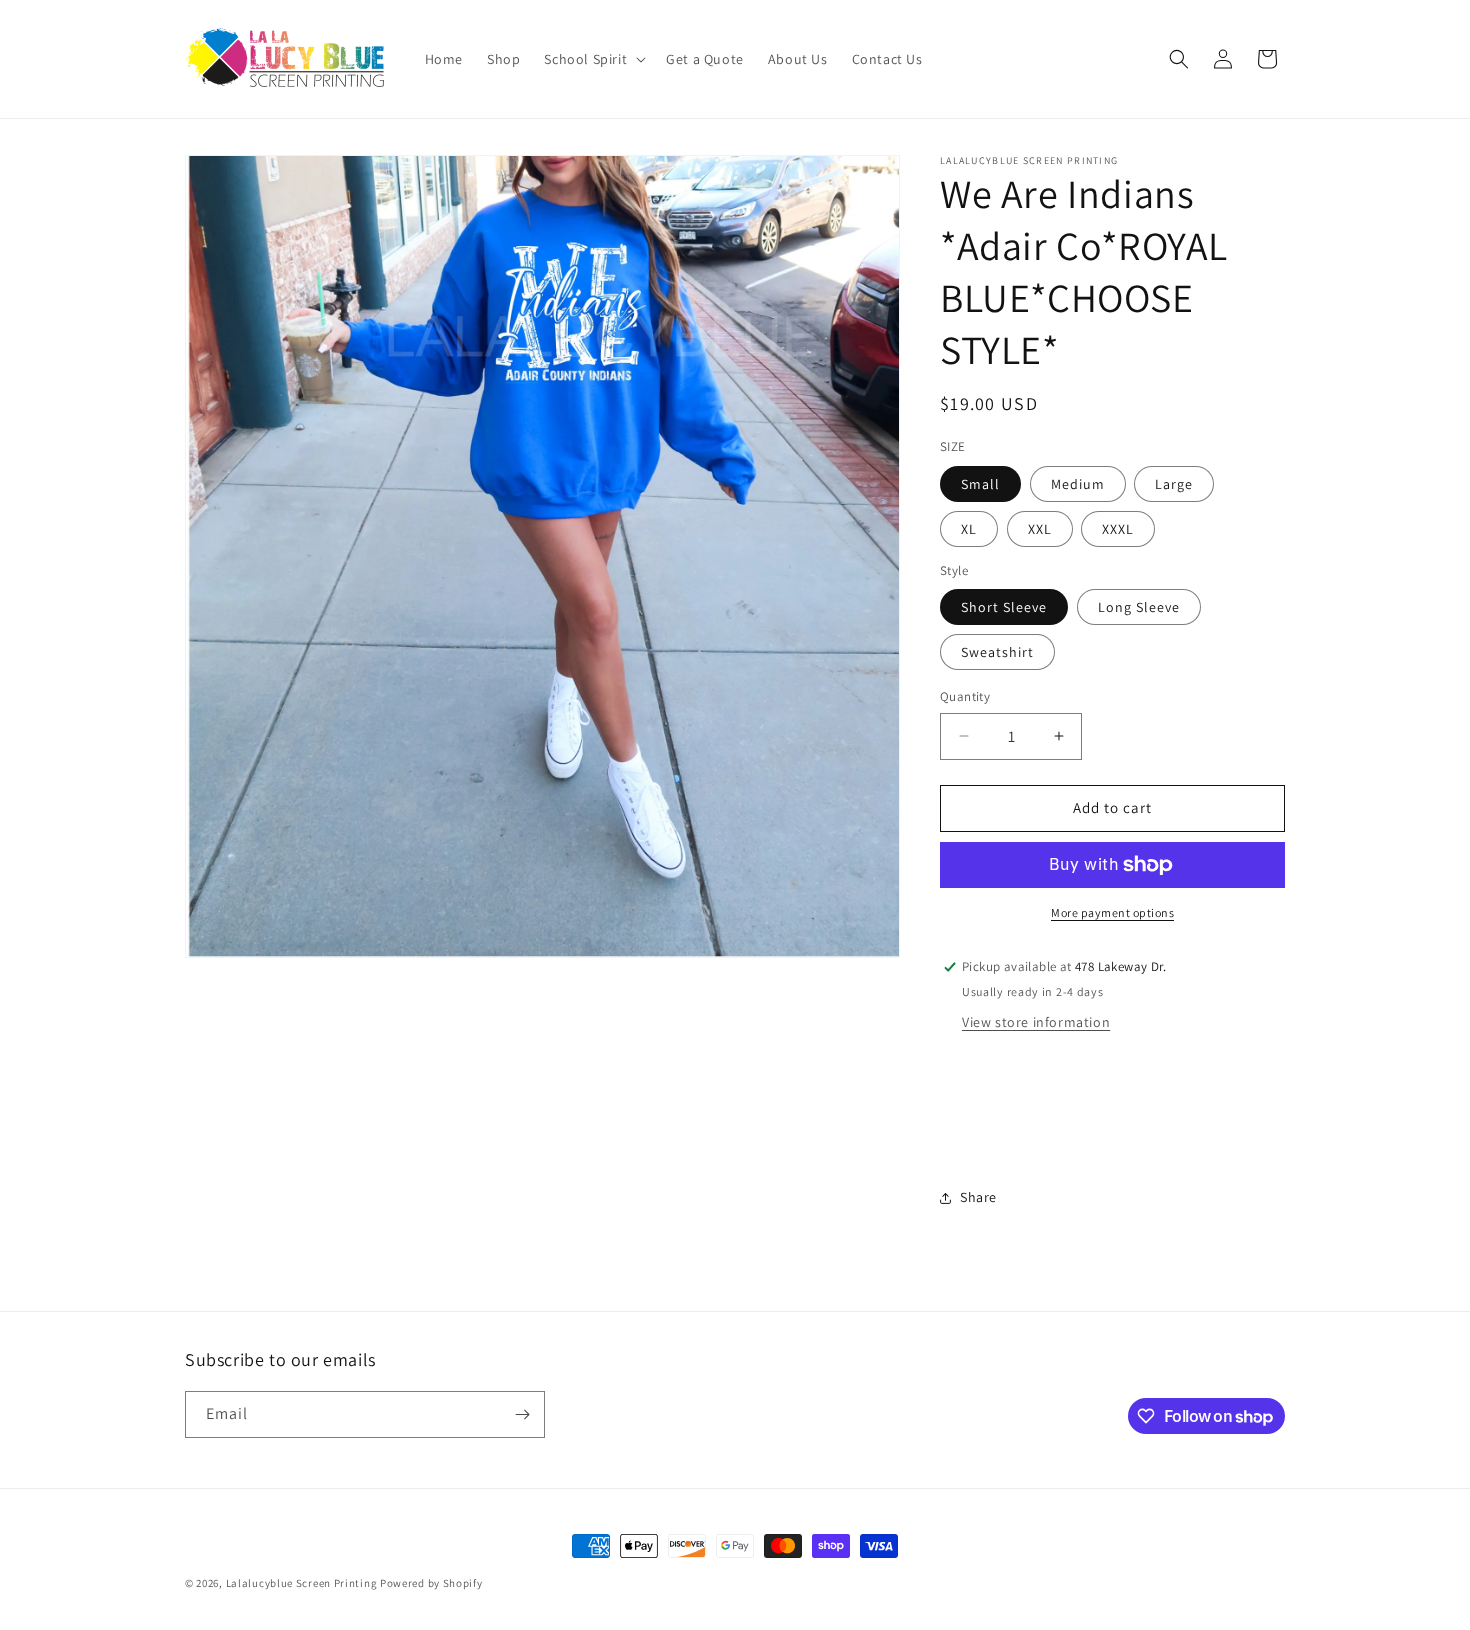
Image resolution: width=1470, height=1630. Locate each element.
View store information (1036, 1022)
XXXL (1118, 529)
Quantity (965, 696)
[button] (593, 59)
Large (1174, 484)
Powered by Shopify (431, 1583)
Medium (1078, 484)
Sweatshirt (997, 652)
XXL (1040, 529)
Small (980, 484)
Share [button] (978, 1197)
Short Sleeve (1004, 607)
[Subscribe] (522, 1414)
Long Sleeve (1139, 607)
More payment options (1112, 912)
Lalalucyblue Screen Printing (302, 1583)
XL (969, 529)
